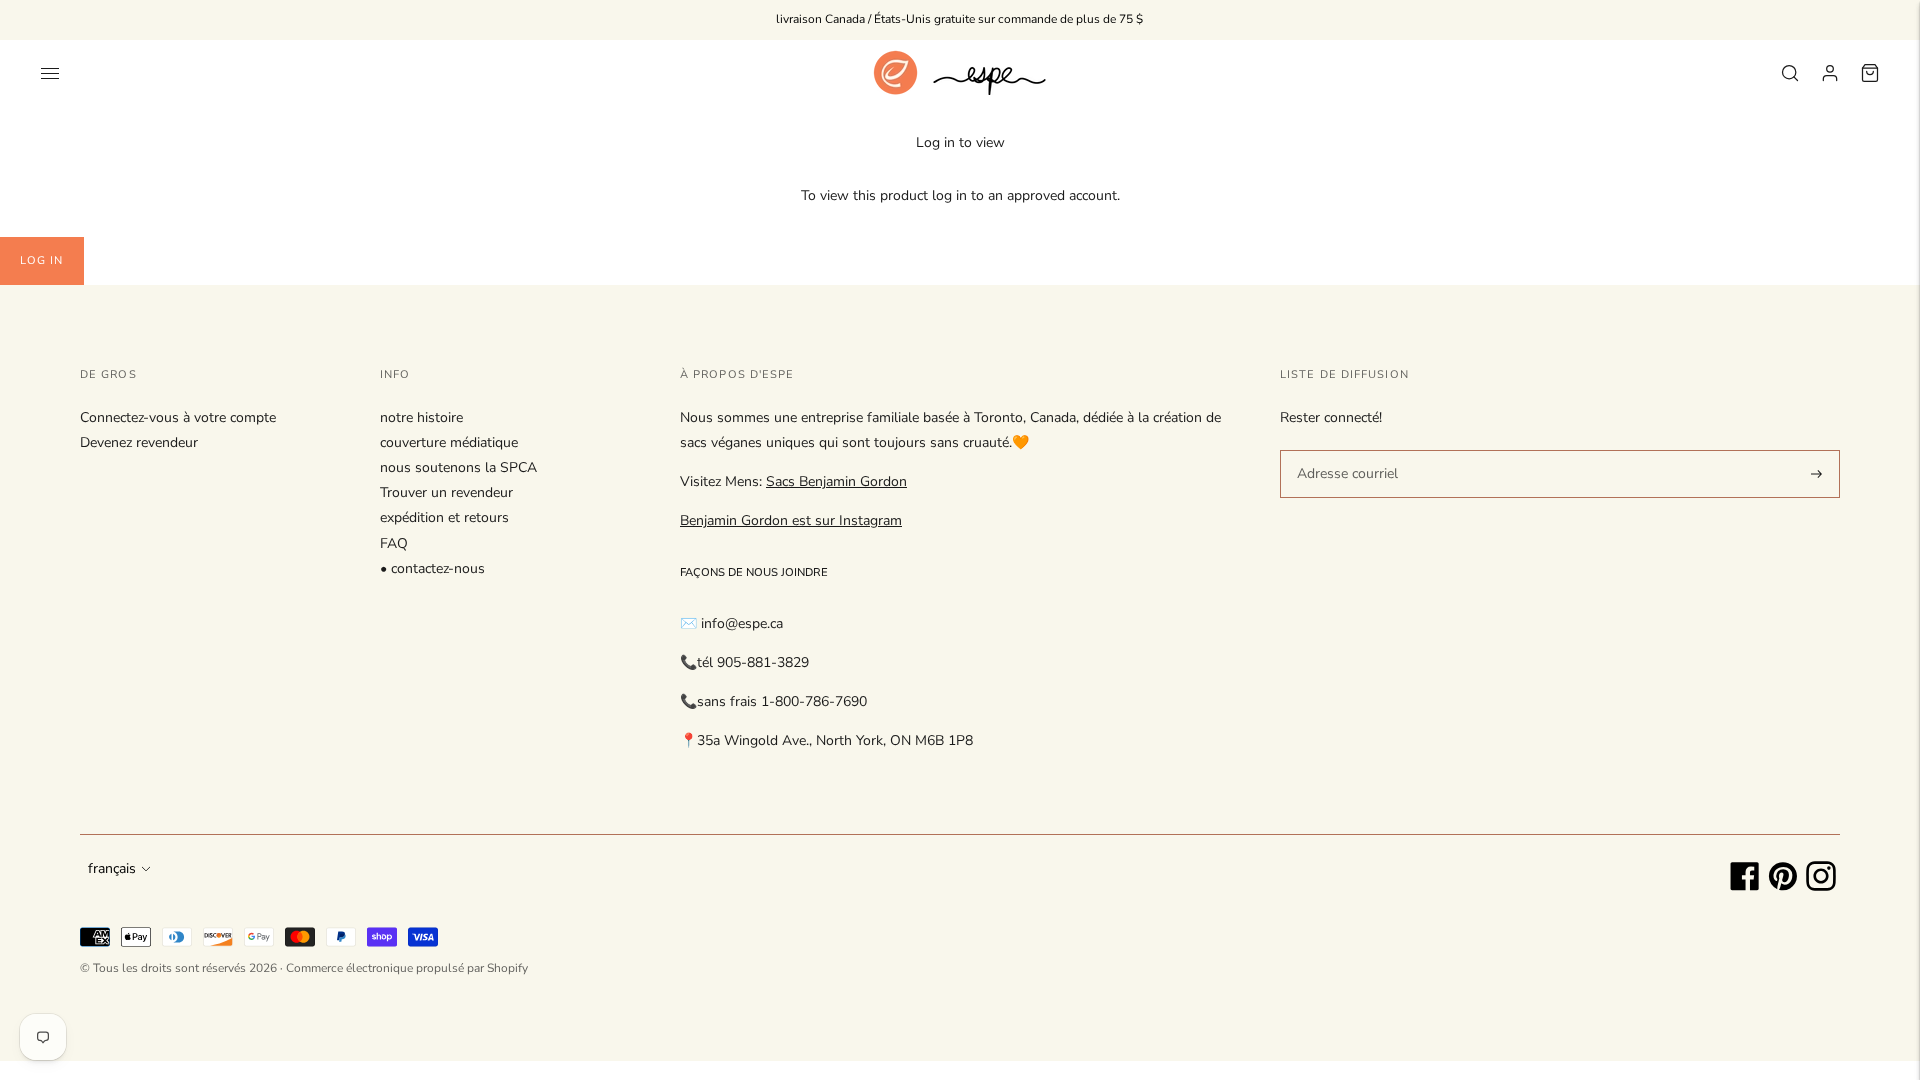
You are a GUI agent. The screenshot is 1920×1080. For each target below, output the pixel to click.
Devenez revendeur (139, 442)
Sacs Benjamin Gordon (836, 481)
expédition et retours (444, 517)
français (112, 868)
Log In (42, 260)
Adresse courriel (1344, 449)
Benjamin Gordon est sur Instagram (791, 520)
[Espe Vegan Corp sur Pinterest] (1783, 886)
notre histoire (421, 417)
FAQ (394, 543)
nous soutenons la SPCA (458, 467)
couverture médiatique (449, 442)
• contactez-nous (432, 568)
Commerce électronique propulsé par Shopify (407, 968)
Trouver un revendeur (446, 492)
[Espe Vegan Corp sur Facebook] (1745, 886)
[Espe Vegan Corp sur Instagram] (1821, 886)
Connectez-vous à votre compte (178, 417)
